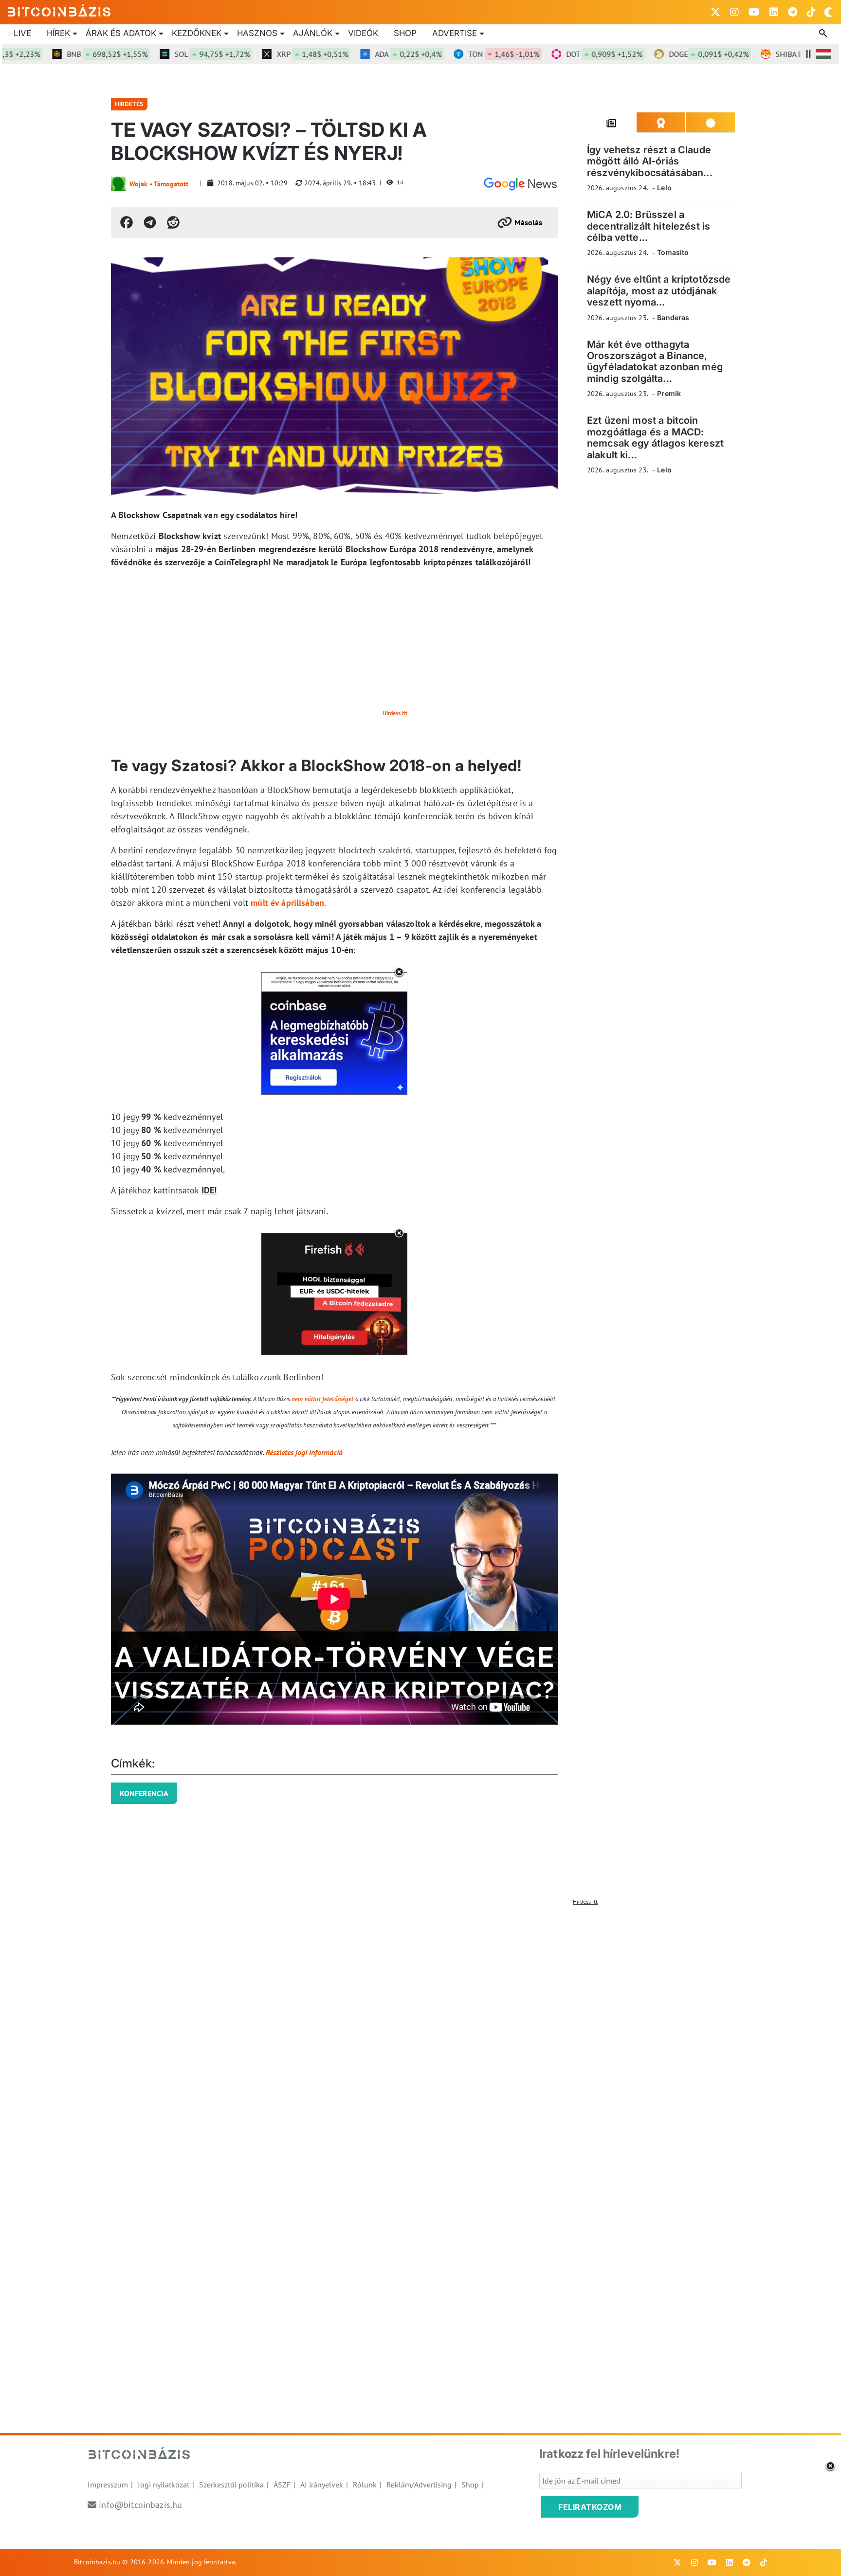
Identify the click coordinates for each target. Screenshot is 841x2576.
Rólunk (365, 2485)
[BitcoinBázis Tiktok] (811, 12)
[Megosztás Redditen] (173, 222)
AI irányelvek (322, 2485)
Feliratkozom (590, 2507)
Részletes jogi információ (304, 1452)
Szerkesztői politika (231, 2485)
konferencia (144, 1793)
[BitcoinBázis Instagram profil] (734, 12)
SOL (165, 54)
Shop (405, 33)
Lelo (664, 188)
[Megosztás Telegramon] (150, 222)
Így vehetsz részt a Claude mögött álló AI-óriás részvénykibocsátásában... (650, 161)
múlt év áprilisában (287, 903)
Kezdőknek (197, 33)
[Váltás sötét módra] (828, 12)
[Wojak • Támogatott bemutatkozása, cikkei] (118, 184)
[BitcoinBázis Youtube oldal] (754, 12)
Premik (669, 393)
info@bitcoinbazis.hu (140, 2505)
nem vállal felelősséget (322, 1399)
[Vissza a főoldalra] (59, 10)
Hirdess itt (395, 713)
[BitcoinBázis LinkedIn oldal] (774, 12)
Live (22, 33)
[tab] (612, 123)
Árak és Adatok (121, 33)
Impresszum (108, 2485)
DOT (557, 54)
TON (457, 54)
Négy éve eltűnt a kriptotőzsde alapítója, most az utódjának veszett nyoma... (659, 291)
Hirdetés (129, 104)
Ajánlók (313, 33)
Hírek (58, 33)
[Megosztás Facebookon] (127, 222)
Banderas (673, 317)
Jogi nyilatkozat (164, 2485)
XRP (265, 54)
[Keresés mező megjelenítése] (824, 34)
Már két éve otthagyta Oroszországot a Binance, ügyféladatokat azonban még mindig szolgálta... (655, 361)
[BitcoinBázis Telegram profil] (793, 12)
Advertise (455, 33)
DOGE (662, 54)
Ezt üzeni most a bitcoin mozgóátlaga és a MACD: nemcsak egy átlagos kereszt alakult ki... (655, 437)
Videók (363, 33)
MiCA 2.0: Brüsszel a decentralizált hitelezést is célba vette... (649, 226)
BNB (60, 54)
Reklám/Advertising (419, 2485)
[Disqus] (420, 2032)
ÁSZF (282, 2485)
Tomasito (673, 252)
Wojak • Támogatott (159, 184)
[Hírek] (520, 184)
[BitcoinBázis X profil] (715, 12)
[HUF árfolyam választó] (823, 54)
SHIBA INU (770, 54)
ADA (361, 54)
